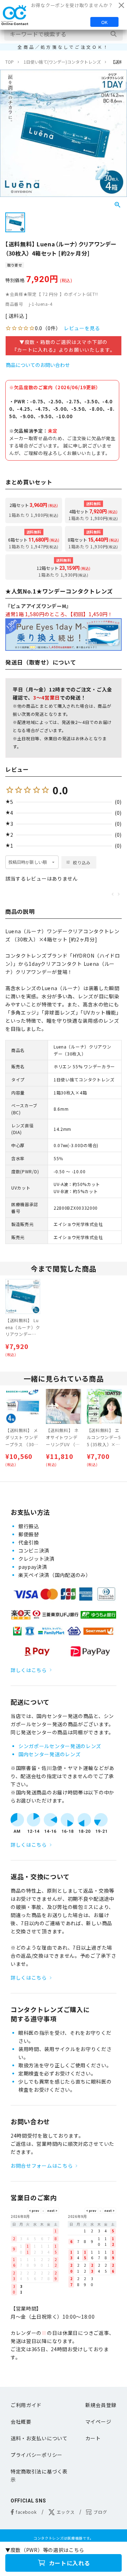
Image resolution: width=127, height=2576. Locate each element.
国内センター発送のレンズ (49, 1754)
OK (104, 22)
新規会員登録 (101, 2405)
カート (93, 2438)
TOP (10, 62)
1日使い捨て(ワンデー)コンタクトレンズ (62, 62)
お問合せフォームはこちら (42, 2166)
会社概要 (21, 2422)
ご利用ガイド (26, 2405)
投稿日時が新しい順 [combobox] (28, 862)
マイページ (98, 2422)
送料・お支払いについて (39, 2438)
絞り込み (82, 862)
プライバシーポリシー (37, 2455)
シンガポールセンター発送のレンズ (60, 1746)
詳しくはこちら (29, 1670)
